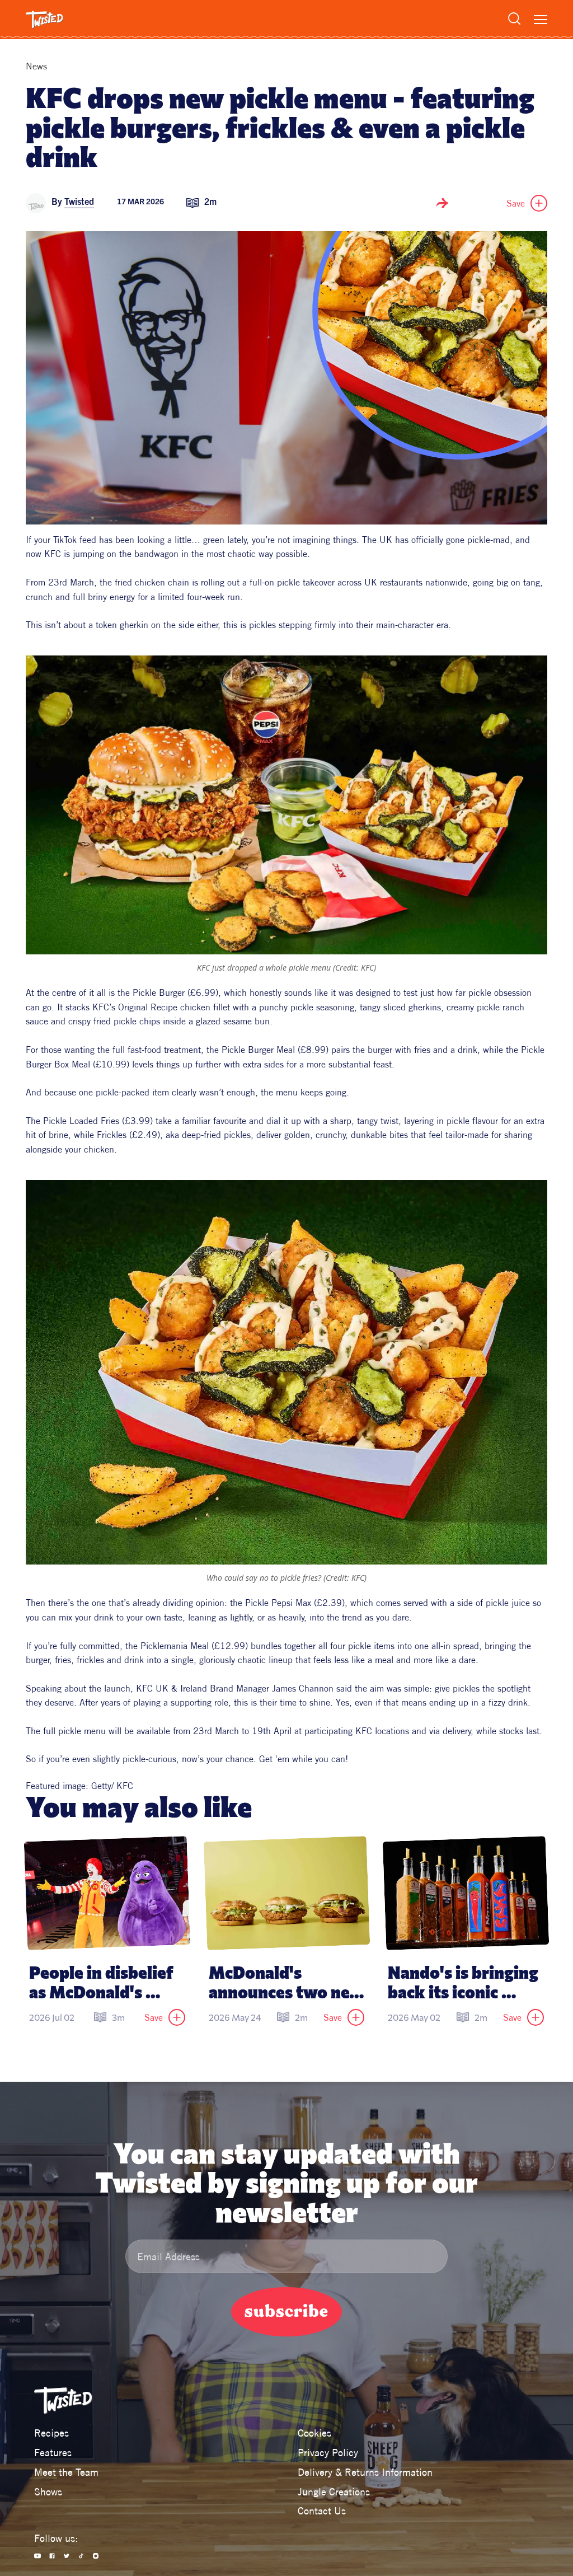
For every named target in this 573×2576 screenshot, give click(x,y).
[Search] (514, 18)
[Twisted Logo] (44, 20)
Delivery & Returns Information (365, 2472)
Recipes (51, 2433)
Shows (48, 2492)
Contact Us (322, 2511)
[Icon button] (442, 203)
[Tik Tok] (81, 2556)
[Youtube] (37, 2556)
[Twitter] (67, 2556)
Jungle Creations (334, 2492)
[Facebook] (52, 2556)
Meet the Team (66, 2472)
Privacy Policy (328, 2453)
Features (53, 2453)
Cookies (314, 2433)
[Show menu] (541, 20)
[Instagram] (96, 2556)
